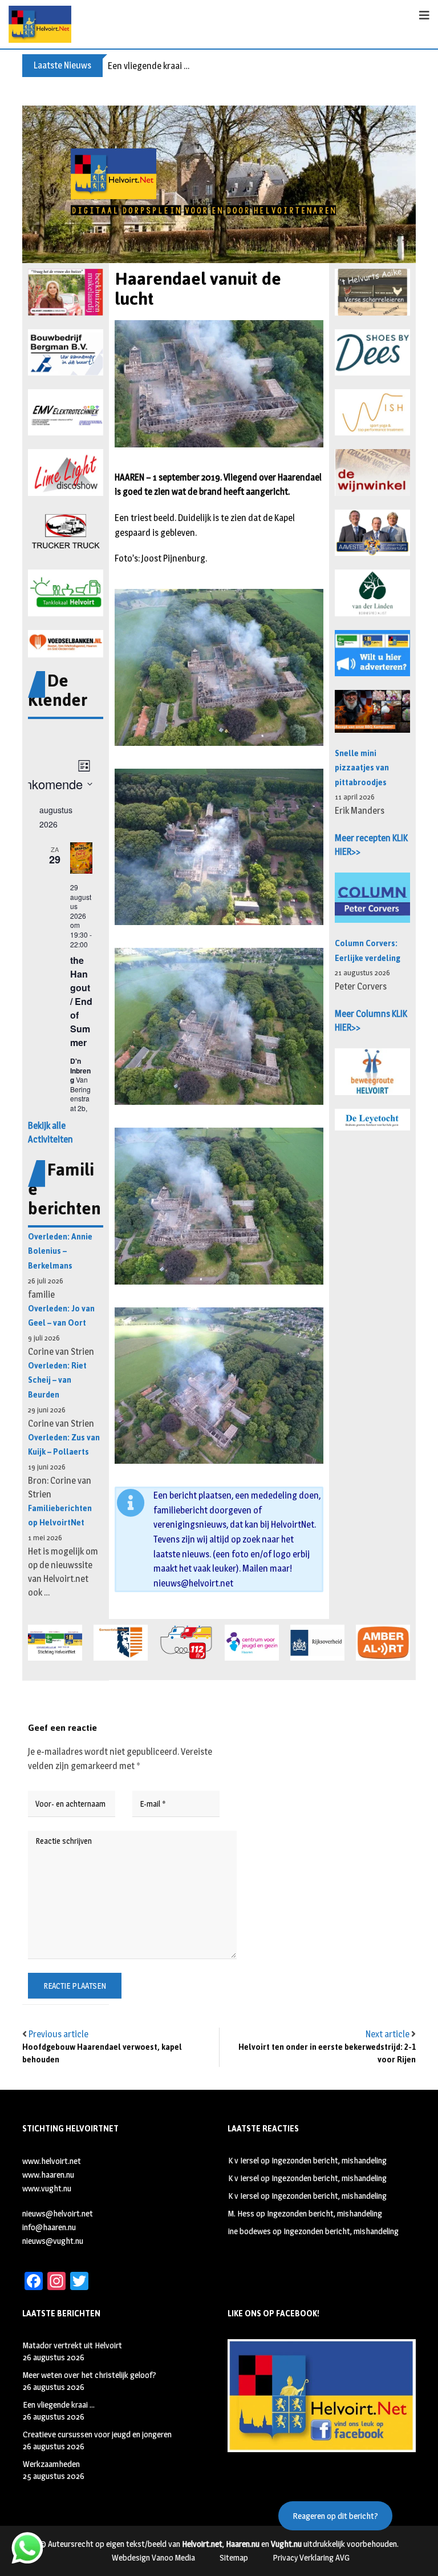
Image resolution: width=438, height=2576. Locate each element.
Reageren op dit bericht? (335, 2516)
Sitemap (234, 2557)
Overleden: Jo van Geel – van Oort (61, 1316)
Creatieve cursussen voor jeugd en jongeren (97, 2434)
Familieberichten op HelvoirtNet (60, 1516)
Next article (388, 2034)
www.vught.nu (47, 2188)
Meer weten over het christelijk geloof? (90, 2375)
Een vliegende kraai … (149, 66)
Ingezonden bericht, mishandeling (329, 2160)
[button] (66, 292)
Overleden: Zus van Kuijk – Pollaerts (64, 1445)
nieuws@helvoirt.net (193, 1583)
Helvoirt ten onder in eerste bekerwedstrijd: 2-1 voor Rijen (327, 2054)
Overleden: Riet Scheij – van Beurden (57, 1380)
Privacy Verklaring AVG (311, 2557)
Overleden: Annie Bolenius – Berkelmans (60, 1251)
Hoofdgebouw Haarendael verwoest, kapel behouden (102, 2054)
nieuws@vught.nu (53, 2241)
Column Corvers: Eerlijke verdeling (368, 951)
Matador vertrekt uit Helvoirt (72, 2345)
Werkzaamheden (51, 2464)
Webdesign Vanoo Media (153, 2557)
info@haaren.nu (49, 2227)
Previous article (58, 2034)
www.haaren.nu (48, 2175)
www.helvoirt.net (52, 2161)
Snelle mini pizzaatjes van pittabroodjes (362, 768)
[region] (219, 184)
